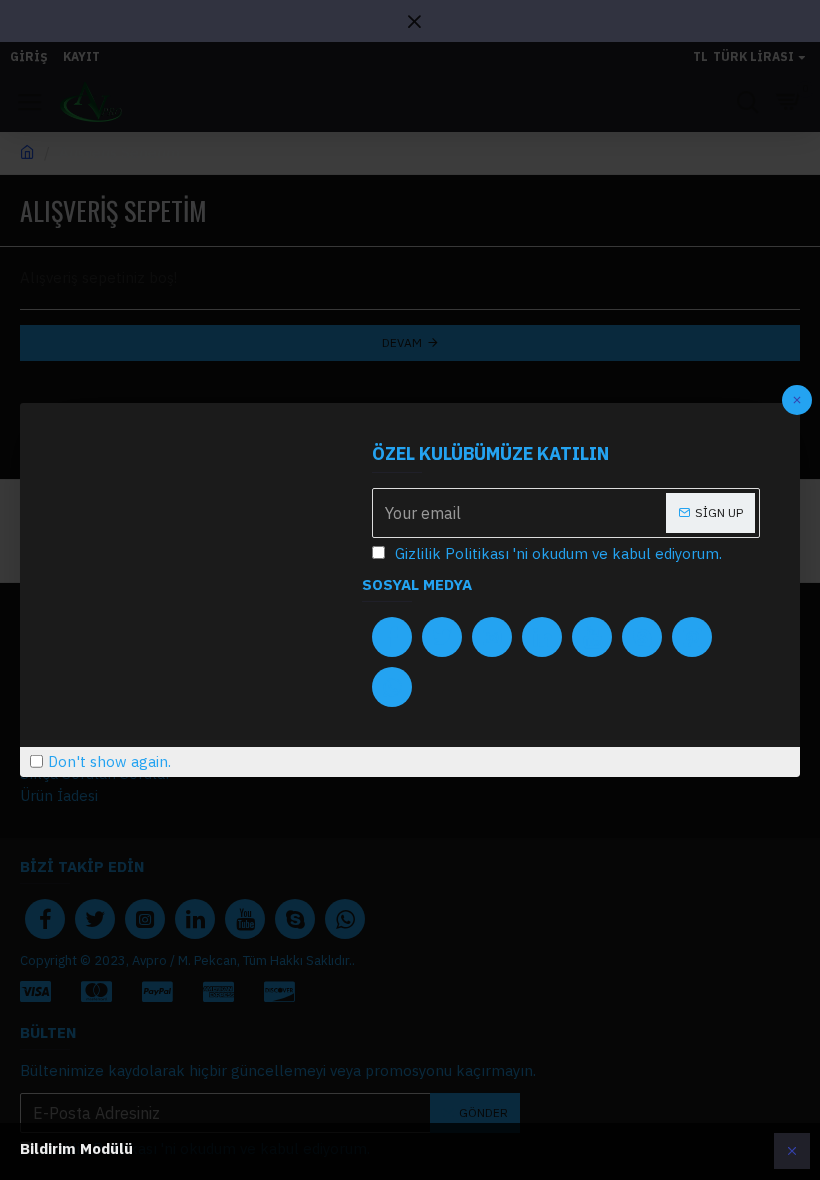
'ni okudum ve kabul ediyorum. (558, 553)
